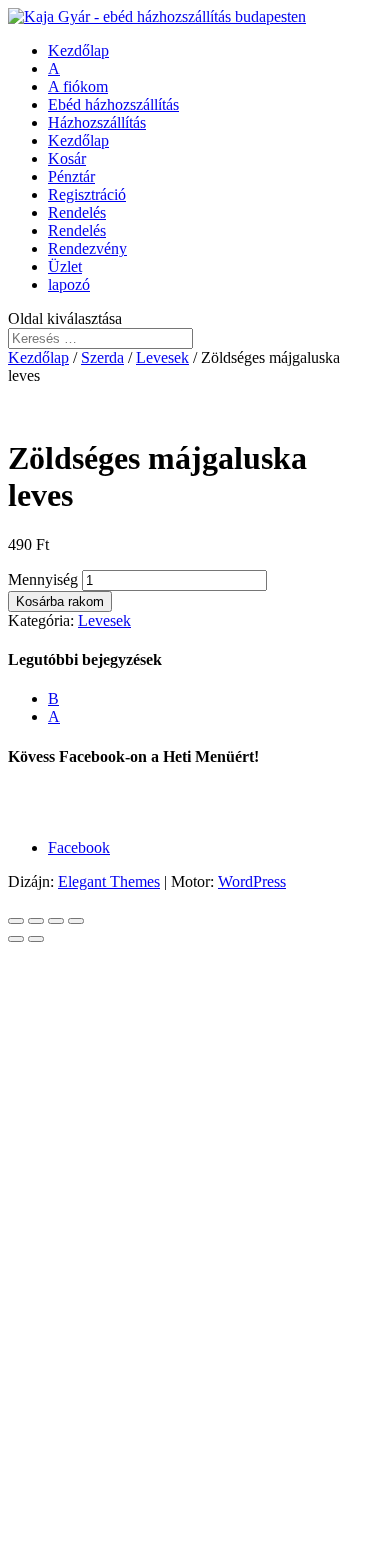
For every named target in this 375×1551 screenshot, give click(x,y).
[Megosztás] (36, 921)
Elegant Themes (109, 881)
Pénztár (71, 176)
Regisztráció (87, 194)
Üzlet (65, 266)
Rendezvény (87, 248)
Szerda (102, 357)
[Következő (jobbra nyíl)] (36, 939)
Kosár (67, 158)
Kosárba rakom (60, 601)
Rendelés (77, 212)
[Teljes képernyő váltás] (56, 921)
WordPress (252, 881)
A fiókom (78, 86)
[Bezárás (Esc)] (16, 921)
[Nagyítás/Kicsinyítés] (76, 921)
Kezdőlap (78, 50)
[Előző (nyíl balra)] (16, 939)
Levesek (162, 357)
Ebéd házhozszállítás (113, 104)
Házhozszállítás (97, 122)
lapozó (69, 284)
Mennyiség (43, 579)
